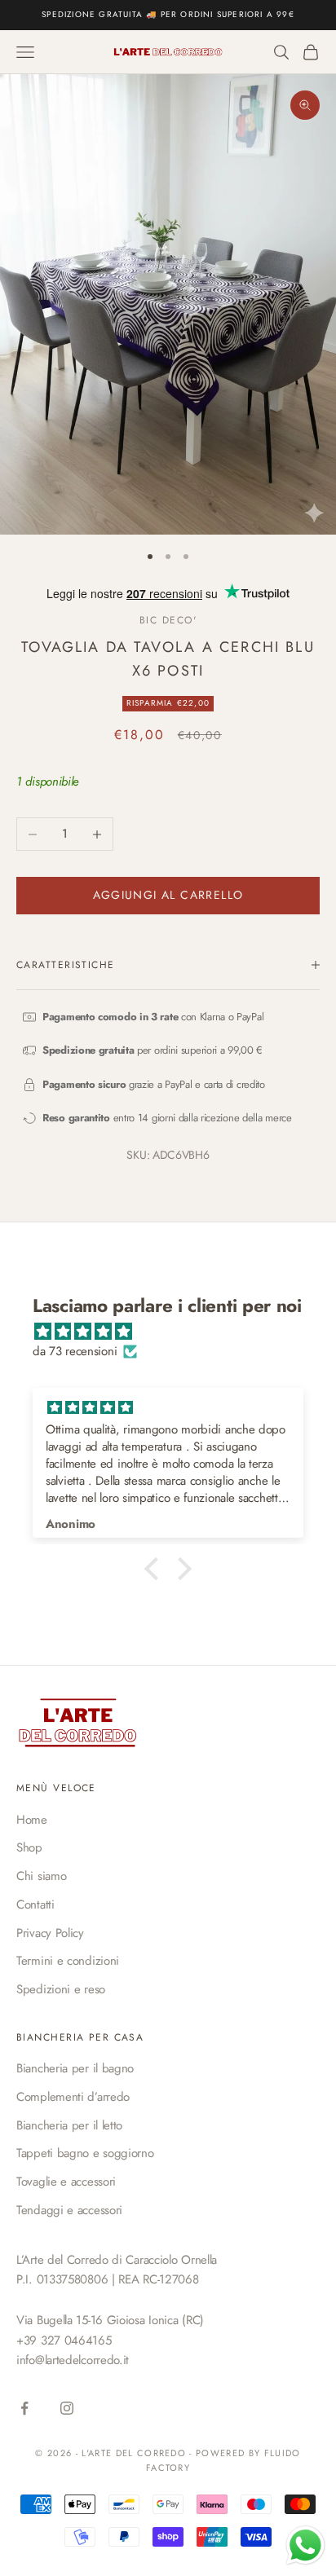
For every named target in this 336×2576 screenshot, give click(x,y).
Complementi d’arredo (73, 2097)
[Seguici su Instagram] (67, 2408)
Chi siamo (41, 1876)
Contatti (35, 1904)
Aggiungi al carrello (168, 895)
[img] (176, 1332)
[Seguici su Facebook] (24, 2408)
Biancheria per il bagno (75, 2068)
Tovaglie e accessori (66, 2182)
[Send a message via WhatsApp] (305, 2545)
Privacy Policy (50, 1933)
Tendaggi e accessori (69, 2210)
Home (32, 1820)
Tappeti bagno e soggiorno (85, 2153)
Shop (29, 1847)
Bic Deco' (168, 620)
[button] (156, 1569)
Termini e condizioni (68, 1961)
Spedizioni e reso (61, 1989)
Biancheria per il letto (69, 2125)
